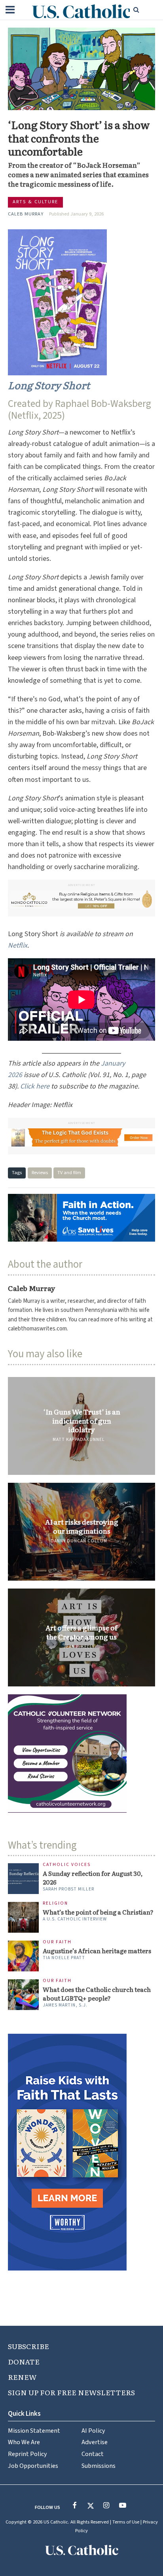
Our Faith (57, 1942)
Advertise (95, 2442)
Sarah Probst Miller (68, 1889)
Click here (35, 1086)
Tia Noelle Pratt (64, 1958)
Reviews (40, 1173)
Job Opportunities (33, 2466)
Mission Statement (34, 2431)
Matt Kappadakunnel (79, 1440)
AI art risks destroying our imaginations (82, 1526)
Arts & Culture (35, 202)
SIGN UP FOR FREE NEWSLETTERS (71, 2392)
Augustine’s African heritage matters (97, 1951)
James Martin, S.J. (65, 2005)
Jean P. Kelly (79, 1647)
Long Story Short (49, 385)
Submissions (99, 2466)
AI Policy (93, 2431)
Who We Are (24, 2442)
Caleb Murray (26, 214)
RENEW (22, 2377)
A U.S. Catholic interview (75, 1919)
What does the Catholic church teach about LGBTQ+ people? (97, 1994)
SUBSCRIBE (28, 2346)
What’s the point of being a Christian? (98, 1912)
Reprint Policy (27, 2454)
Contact (93, 2454)
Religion (55, 1904)
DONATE (24, 2361)
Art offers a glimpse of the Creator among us (81, 1632)
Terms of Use (126, 2522)
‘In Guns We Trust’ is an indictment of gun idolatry (82, 1421)
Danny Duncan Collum (79, 1541)
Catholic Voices (67, 1865)
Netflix (18, 945)
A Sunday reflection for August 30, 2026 (93, 1878)
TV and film (69, 1173)
